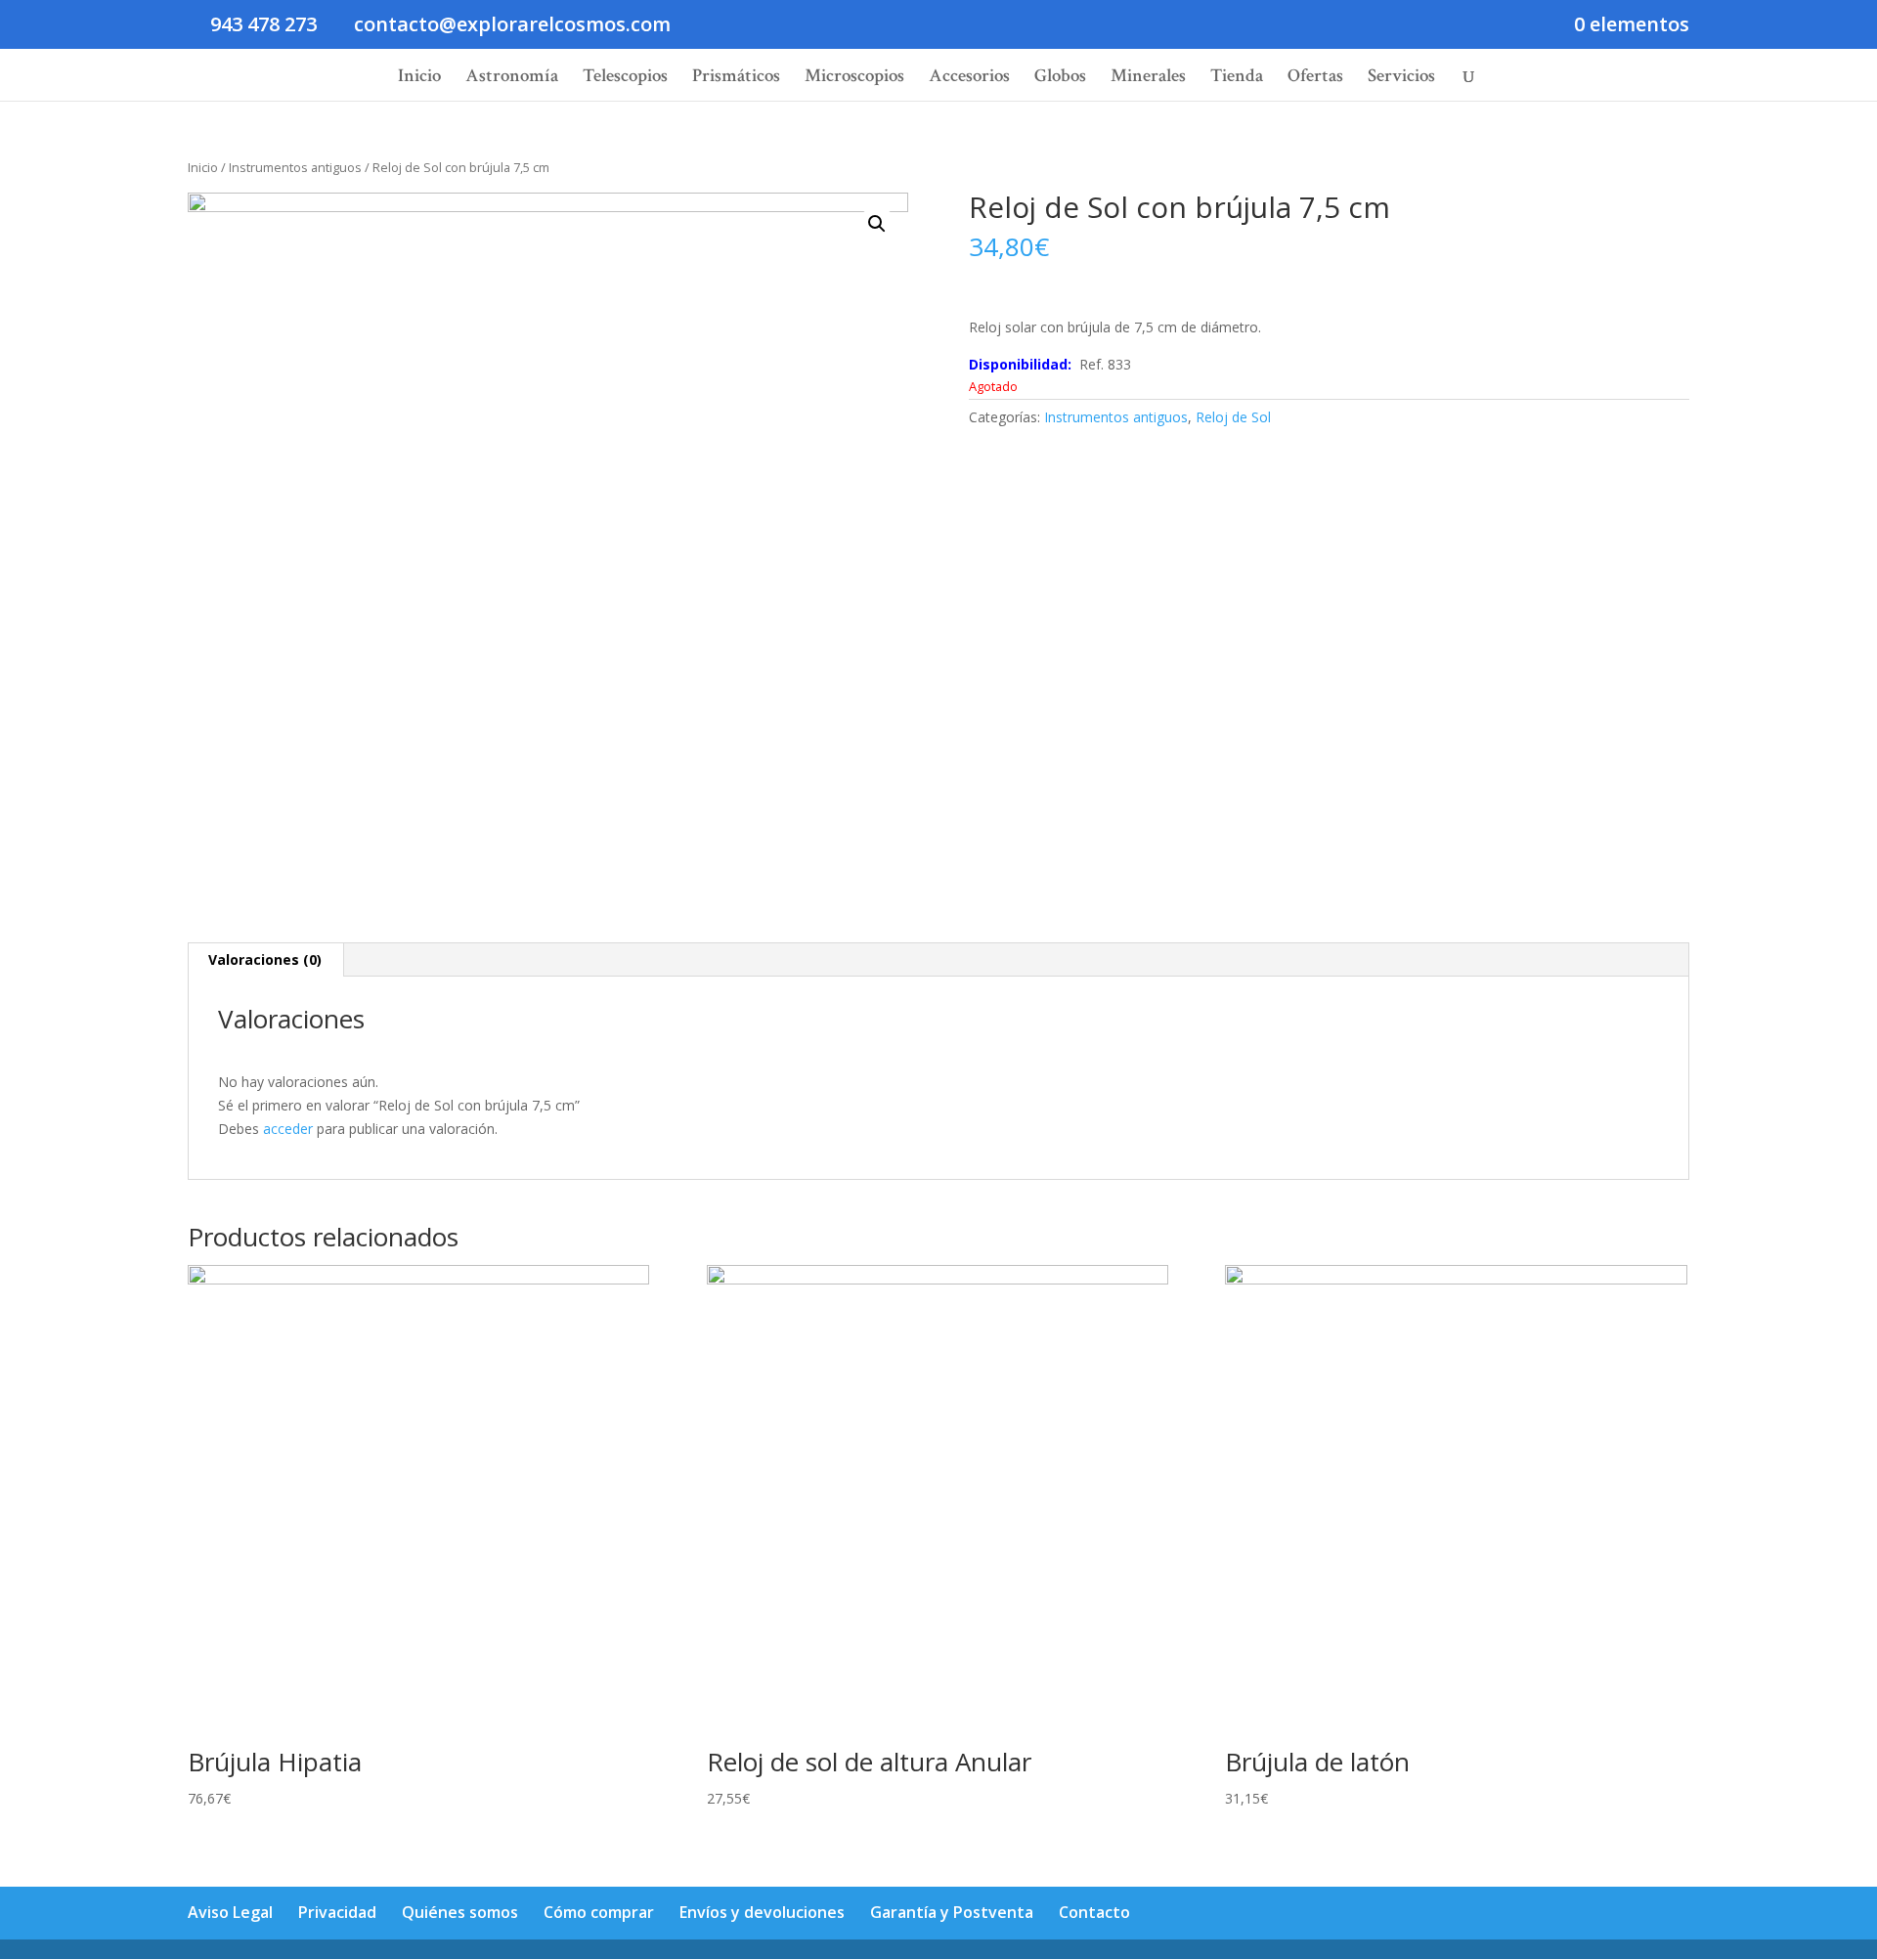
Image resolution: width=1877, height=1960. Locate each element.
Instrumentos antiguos (295, 167)
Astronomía (512, 79)
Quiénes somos (460, 1912)
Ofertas (1315, 79)
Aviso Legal (230, 1912)
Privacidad (337, 1912)
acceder (288, 1129)
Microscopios (854, 79)
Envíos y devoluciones (762, 1912)
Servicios (1401, 79)
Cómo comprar (599, 1912)
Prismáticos (736, 79)
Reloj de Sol (1233, 417)
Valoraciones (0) (265, 959)
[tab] (265, 960)
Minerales (1148, 79)
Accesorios (969, 79)
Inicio (419, 79)
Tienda (1237, 79)
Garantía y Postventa (952, 1912)
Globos (1060, 79)
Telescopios (625, 79)
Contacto (1094, 1912)
